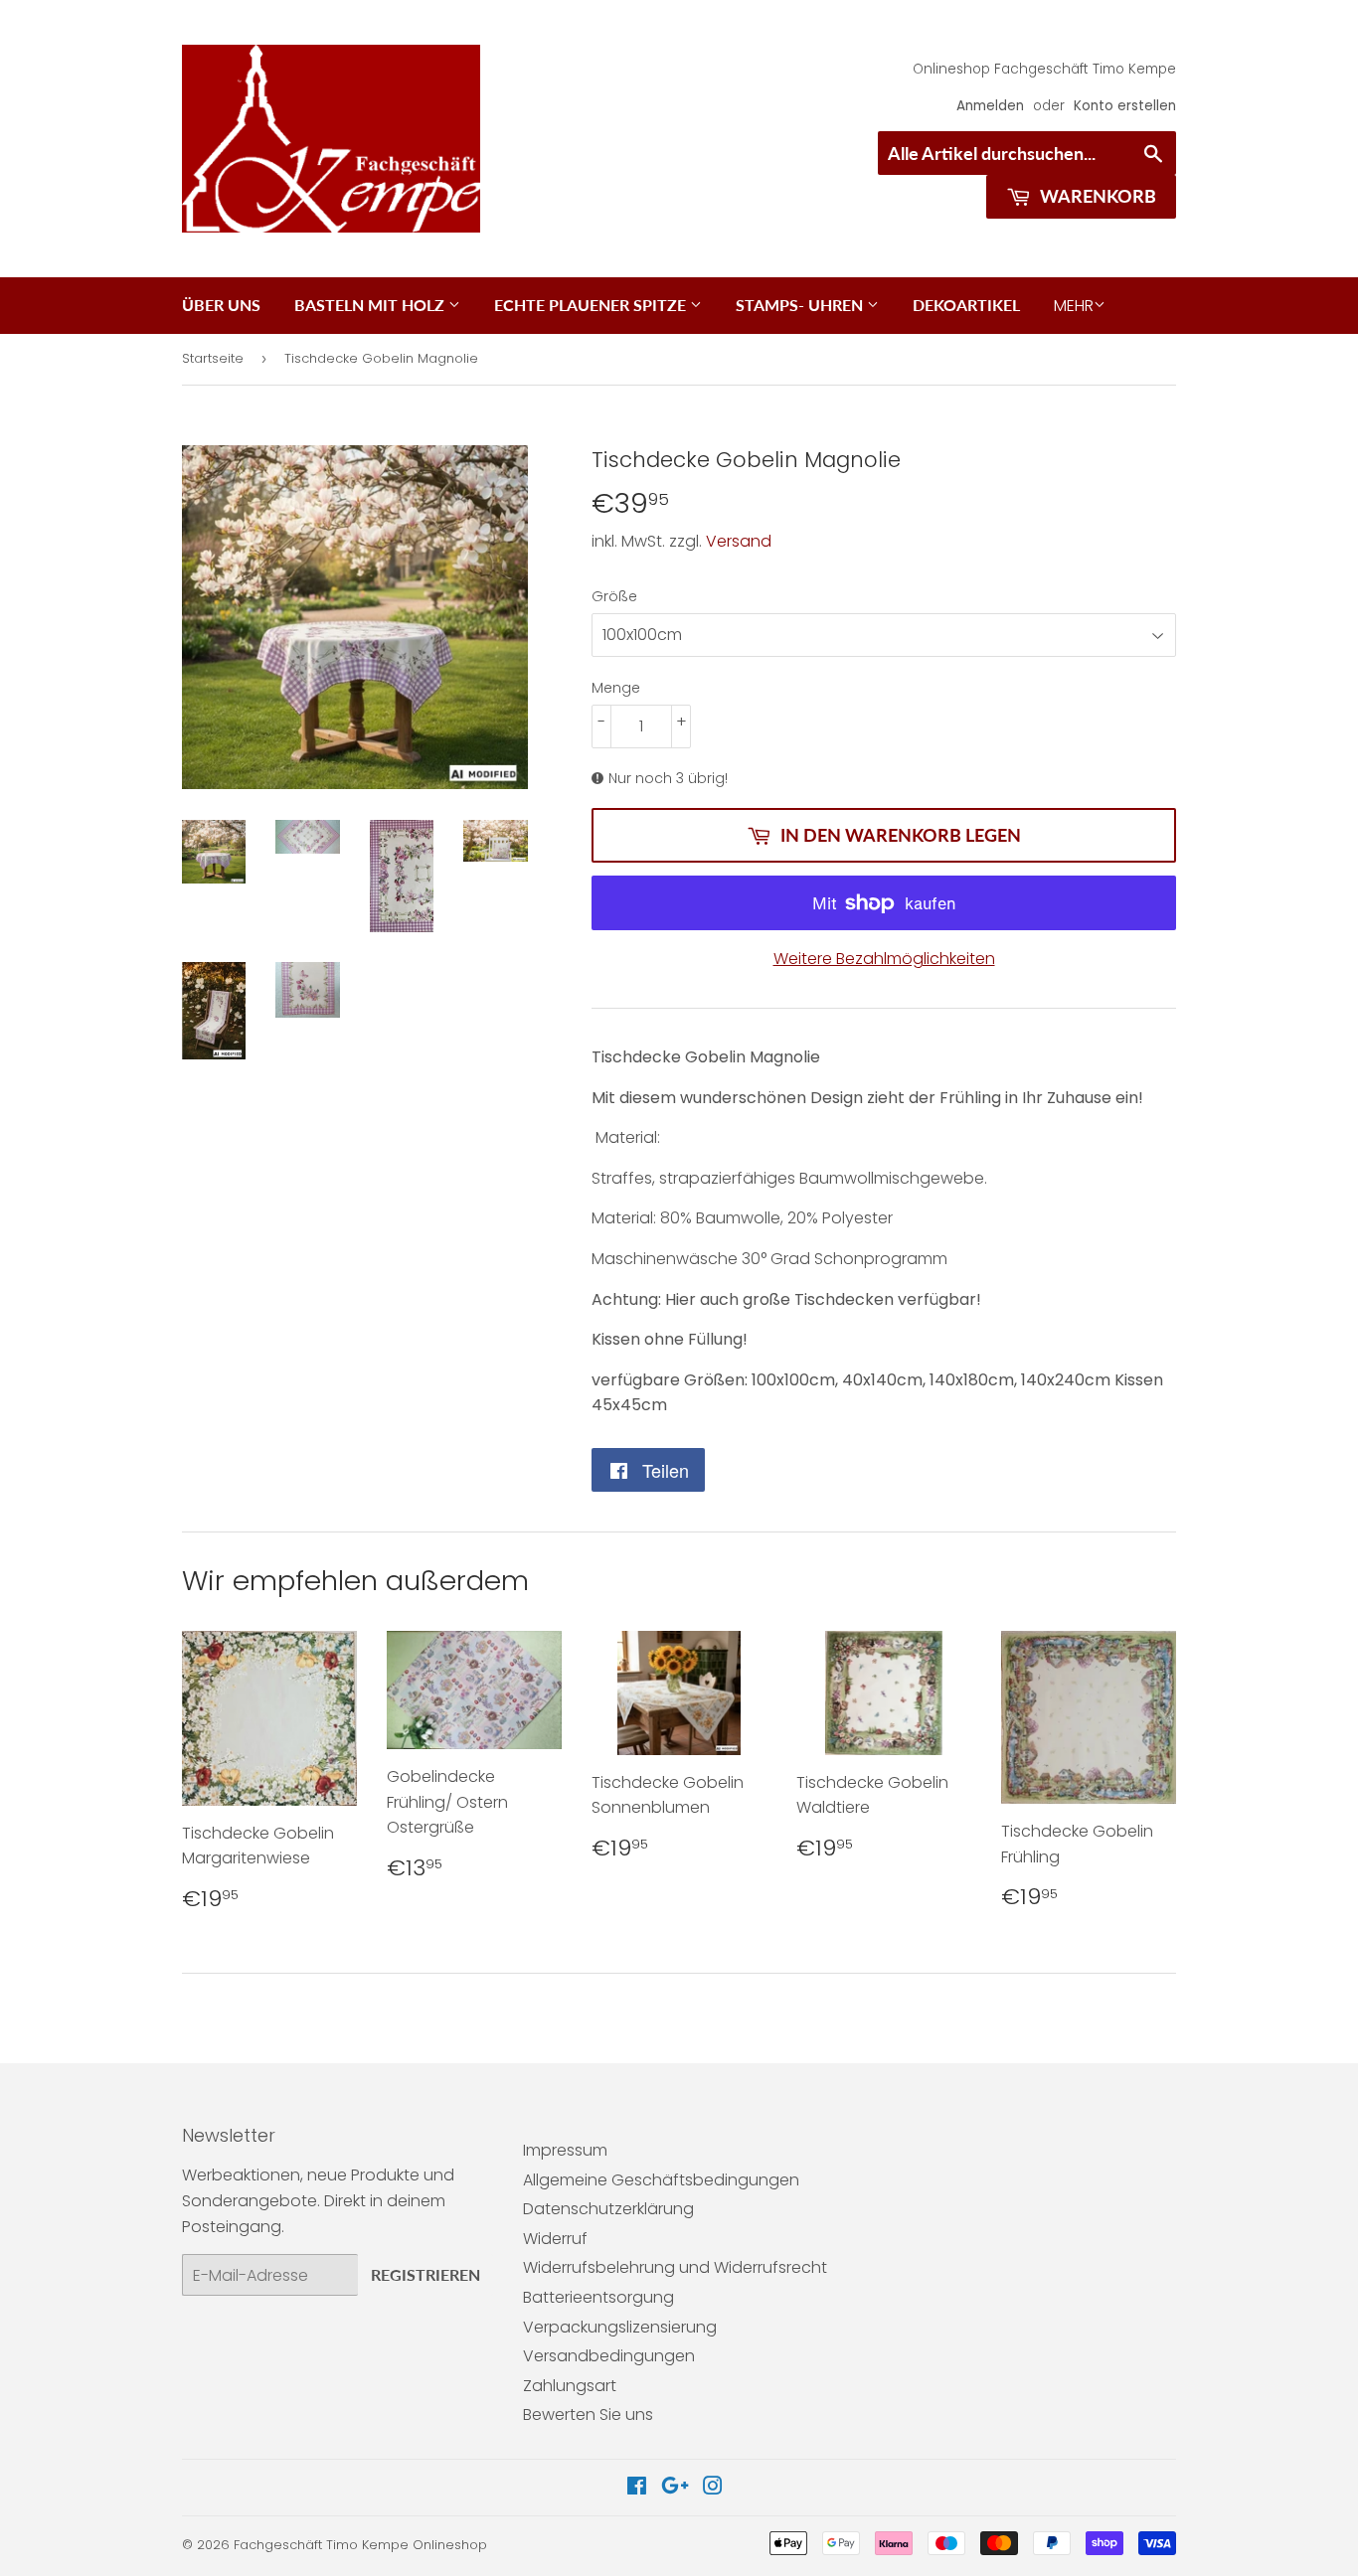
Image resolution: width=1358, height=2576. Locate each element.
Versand (739, 541)
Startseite (213, 358)
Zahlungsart (570, 2386)
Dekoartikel (966, 305)
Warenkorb (1096, 196)
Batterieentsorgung (598, 2297)
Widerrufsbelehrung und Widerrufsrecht (675, 2267)
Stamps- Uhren (801, 305)
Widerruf (555, 2239)
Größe (614, 596)
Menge (616, 688)
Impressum (565, 2150)
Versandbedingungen (609, 2356)
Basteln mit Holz (371, 305)
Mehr (1074, 306)
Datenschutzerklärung (608, 2209)
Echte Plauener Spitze (592, 305)
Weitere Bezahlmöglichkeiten (884, 959)
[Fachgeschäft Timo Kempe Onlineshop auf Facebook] (637, 2488)
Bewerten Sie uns (588, 2415)
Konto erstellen (1125, 106)
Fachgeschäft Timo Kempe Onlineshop (360, 2545)
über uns (221, 305)
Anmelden (990, 106)
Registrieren (425, 2274)
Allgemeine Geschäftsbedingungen (661, 2180)
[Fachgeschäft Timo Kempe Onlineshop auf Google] (675, 2488)
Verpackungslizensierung (620, 2327)
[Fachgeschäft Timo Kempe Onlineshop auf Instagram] (713, 2488)
